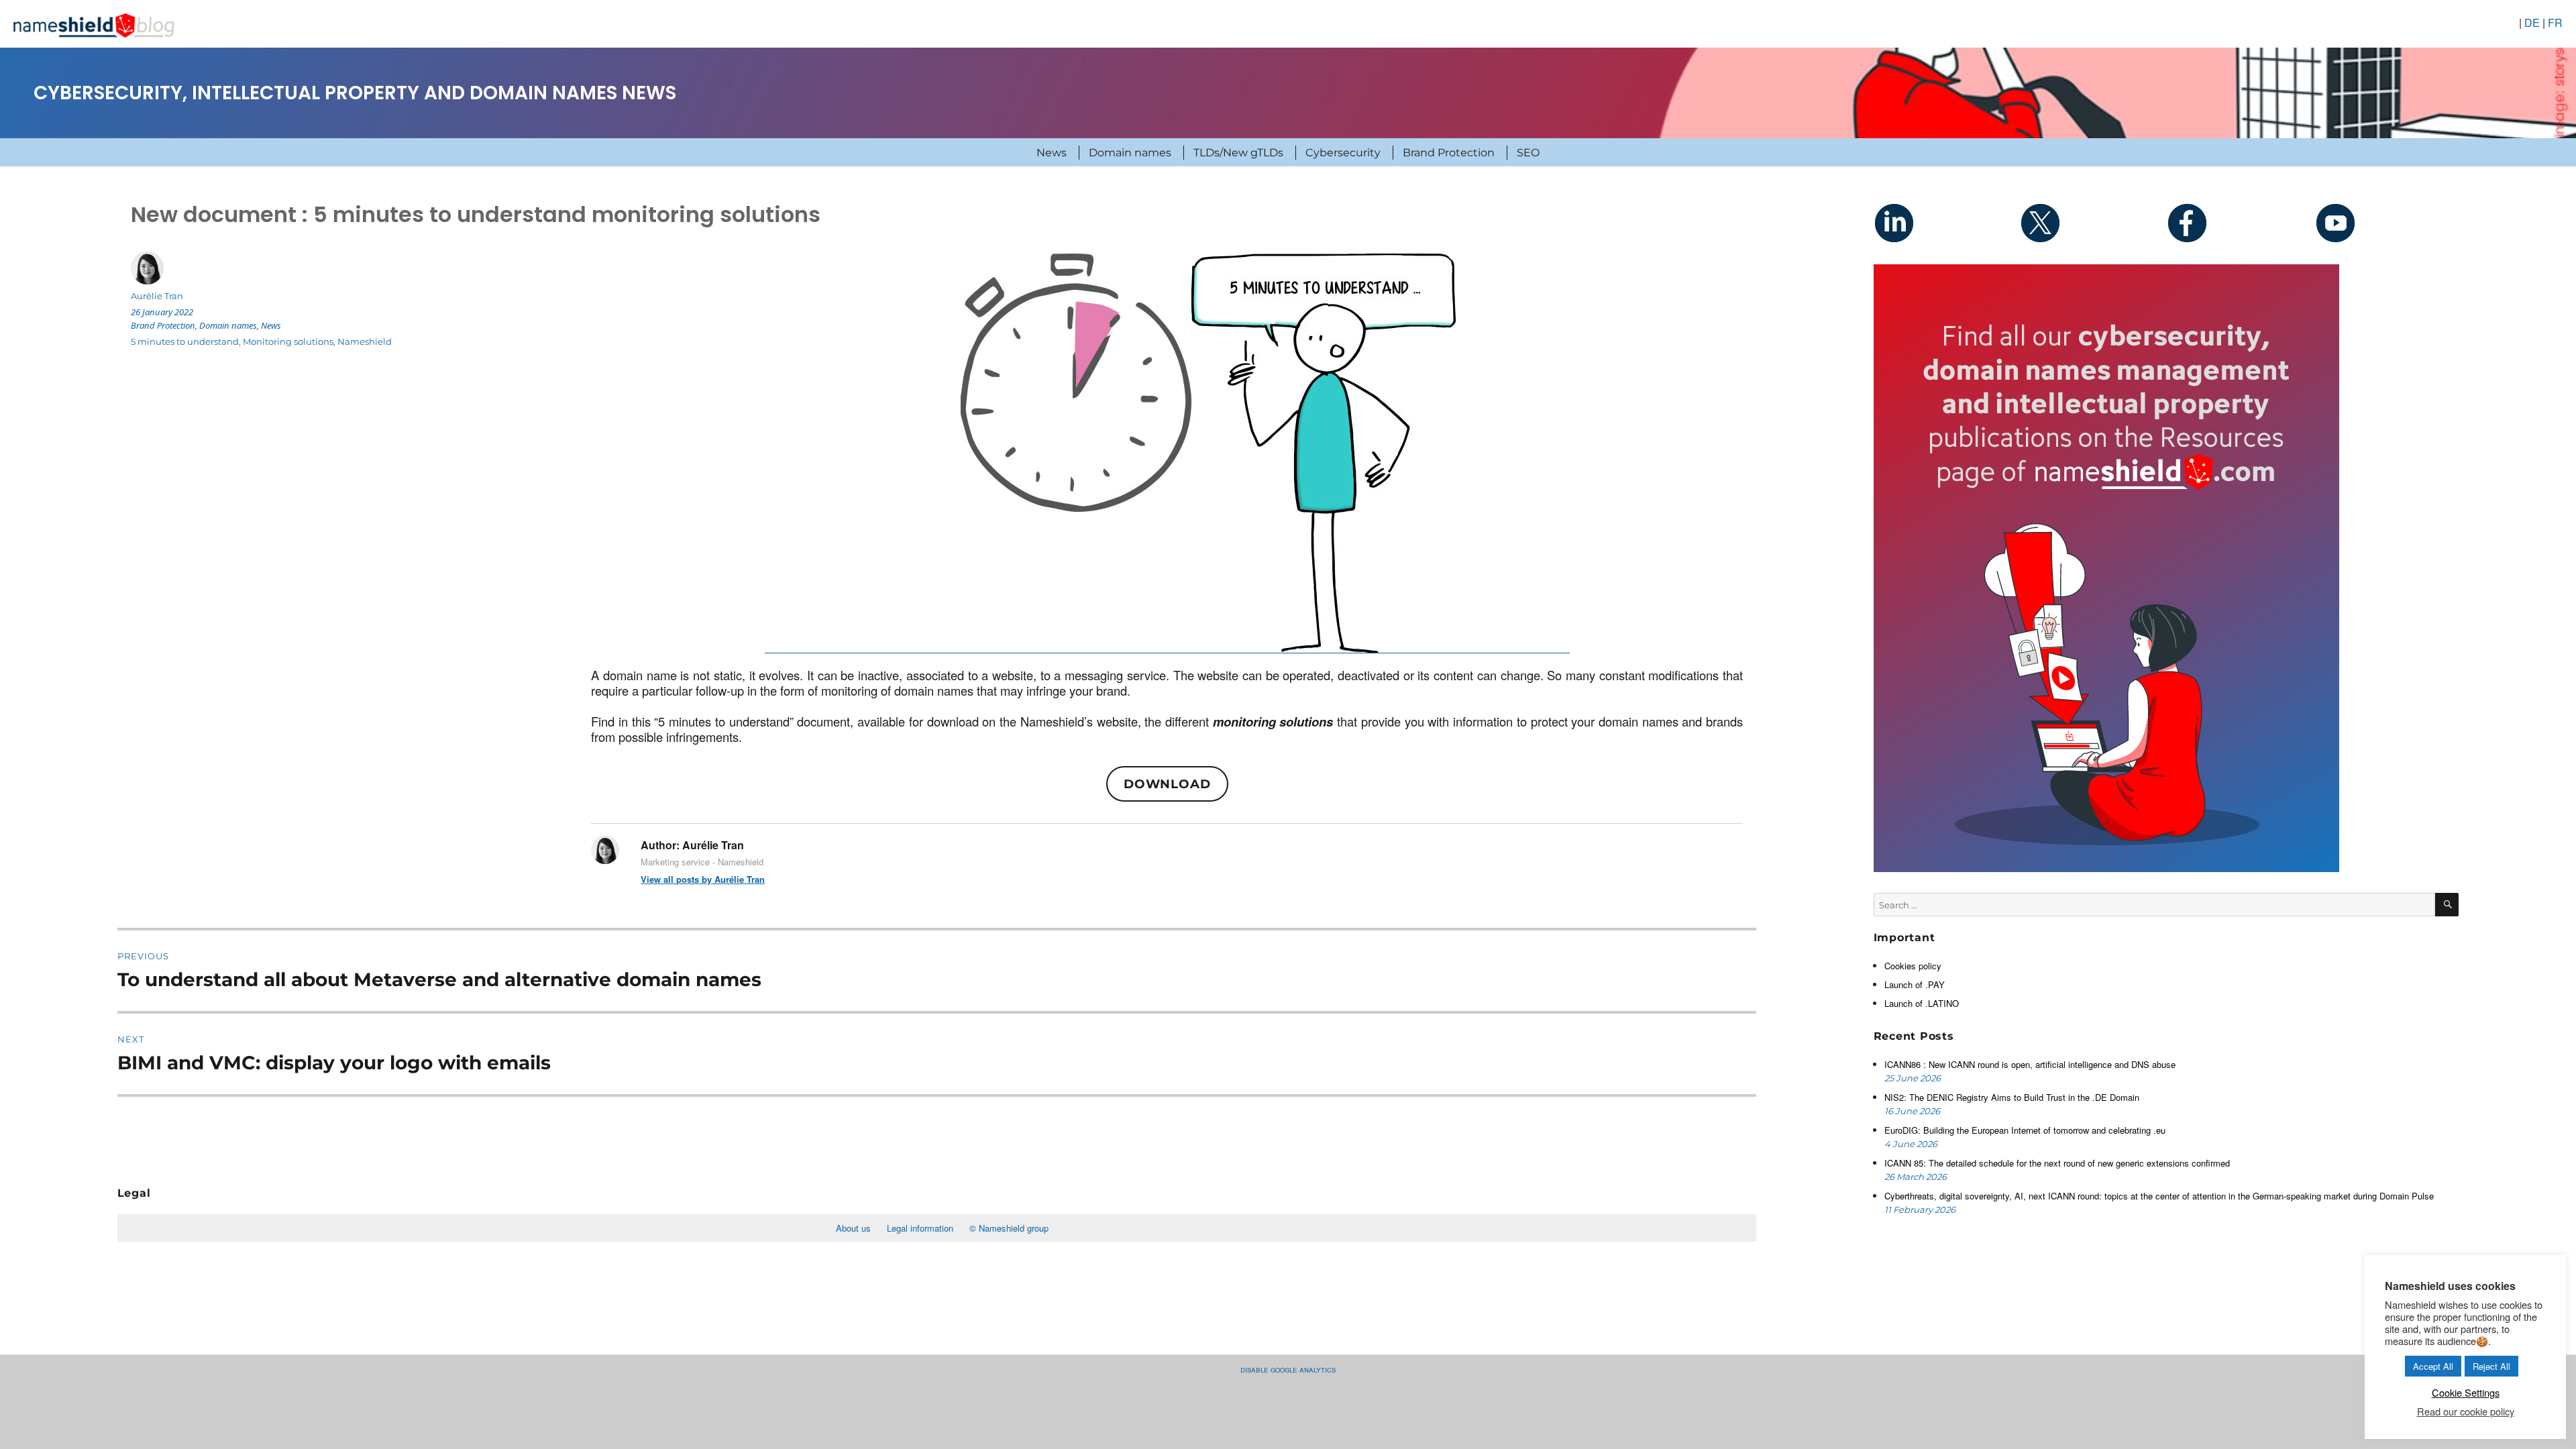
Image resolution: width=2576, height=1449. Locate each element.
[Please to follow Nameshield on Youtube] (2385, 223)
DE (2532, 22)
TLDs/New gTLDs (1238, 153)
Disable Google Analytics (1288, 1369)
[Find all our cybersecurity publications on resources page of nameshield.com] (2106, 567)
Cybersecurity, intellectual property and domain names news (355, 93)
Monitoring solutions (288, 341)
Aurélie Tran (157, 296)
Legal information (920, 1228)
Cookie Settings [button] (2466, 1392)
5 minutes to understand (185, 341)
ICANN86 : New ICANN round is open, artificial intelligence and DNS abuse (2031, 1064)
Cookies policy (1913, 966)
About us (853, 1228)
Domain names (1130, 153)
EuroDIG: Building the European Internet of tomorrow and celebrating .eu (2026, 1130)
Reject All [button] (2491, 1366)
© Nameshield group (1009, 1228)
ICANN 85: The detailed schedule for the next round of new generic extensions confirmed (2057, 1163)
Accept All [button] (2433, 1366)
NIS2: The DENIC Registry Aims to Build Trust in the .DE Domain (2012, 1097)
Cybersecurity (1343, 153)
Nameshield (365, 341)
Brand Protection (1449, 153)
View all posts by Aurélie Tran (703, 879)
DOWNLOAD (1167, 784)
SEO (1528, 153)
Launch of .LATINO (1922, 1003)
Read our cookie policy (2466, 1411)
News (1052, 153)
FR (2555, 22)
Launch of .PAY (1915, 984)
